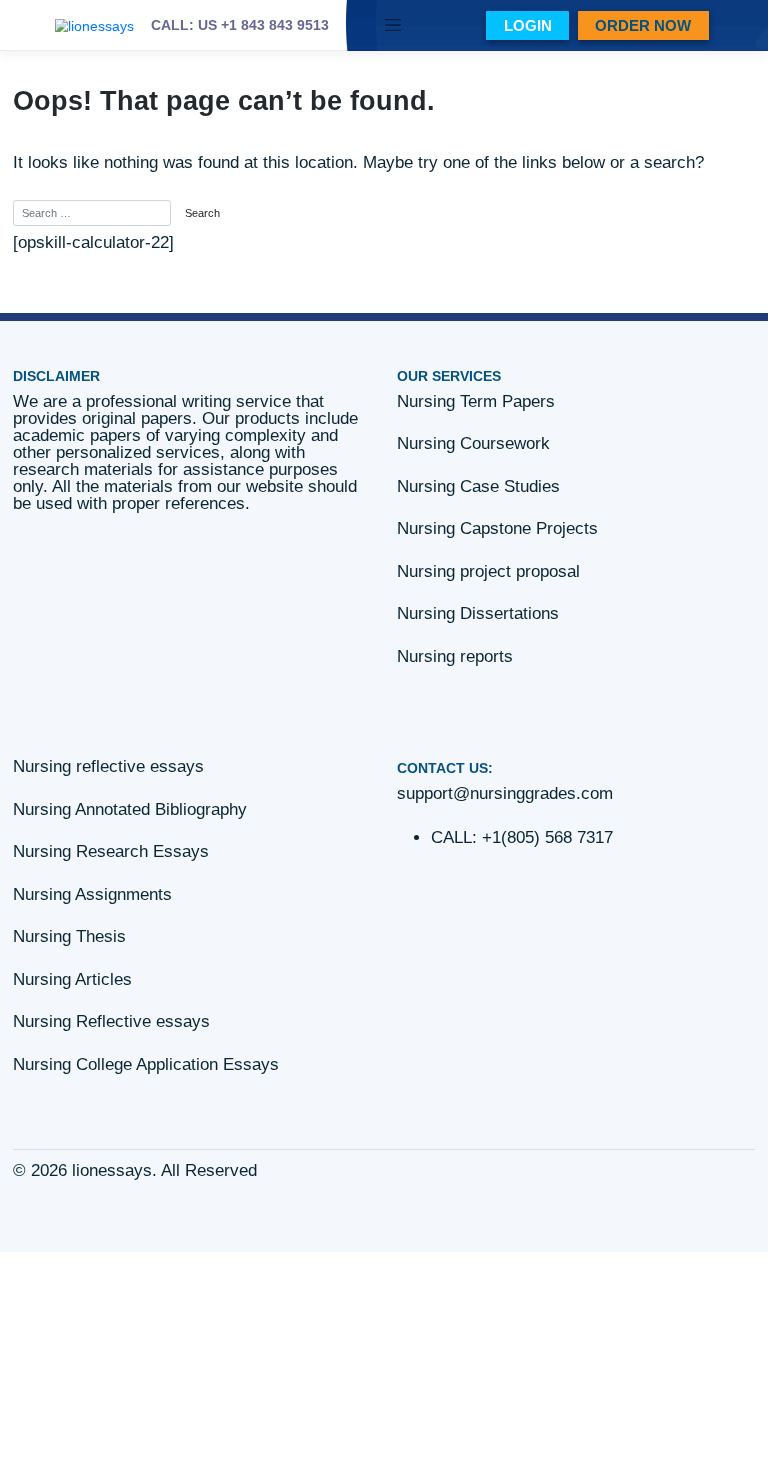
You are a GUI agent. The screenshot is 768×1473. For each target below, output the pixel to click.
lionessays (112, 1170)
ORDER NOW (643, 25)
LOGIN (528, 25)
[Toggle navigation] (393, 26)
